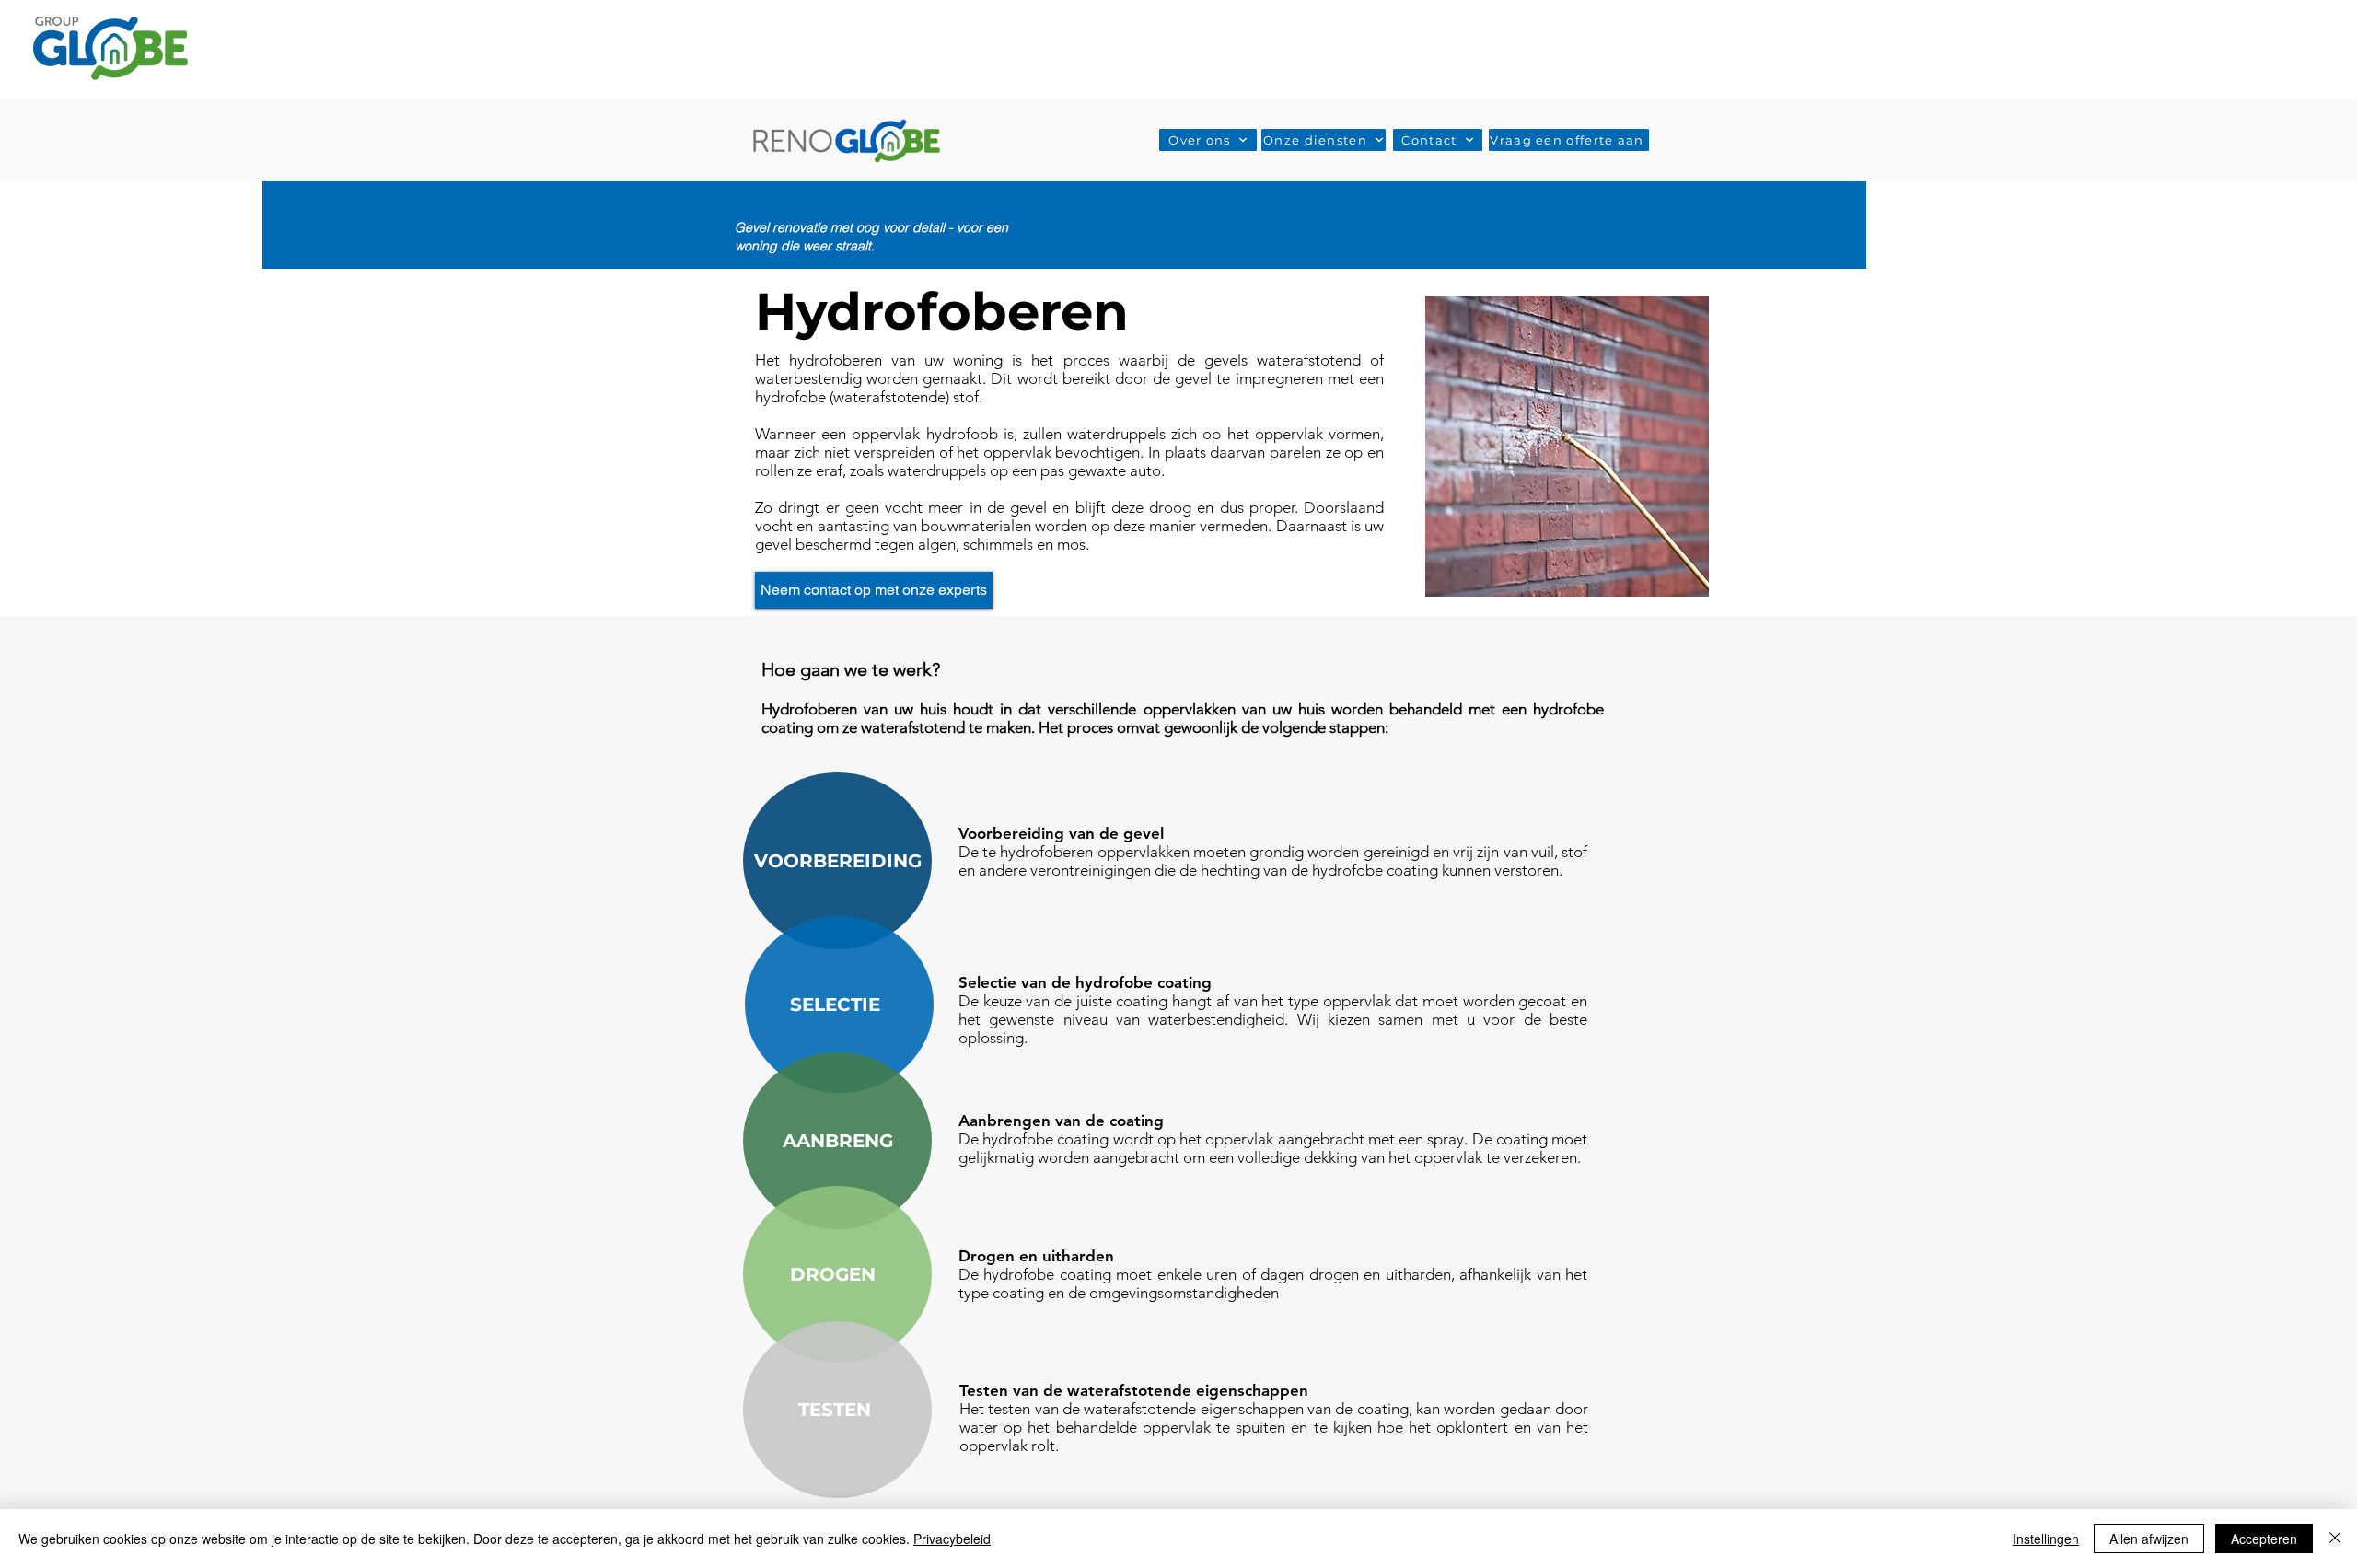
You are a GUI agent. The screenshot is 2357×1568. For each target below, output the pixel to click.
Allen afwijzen (2149, 1539)
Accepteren (2264, 1539)
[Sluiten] (2335, 1539)
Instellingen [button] (2046, 1539)
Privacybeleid (952, 1539)
